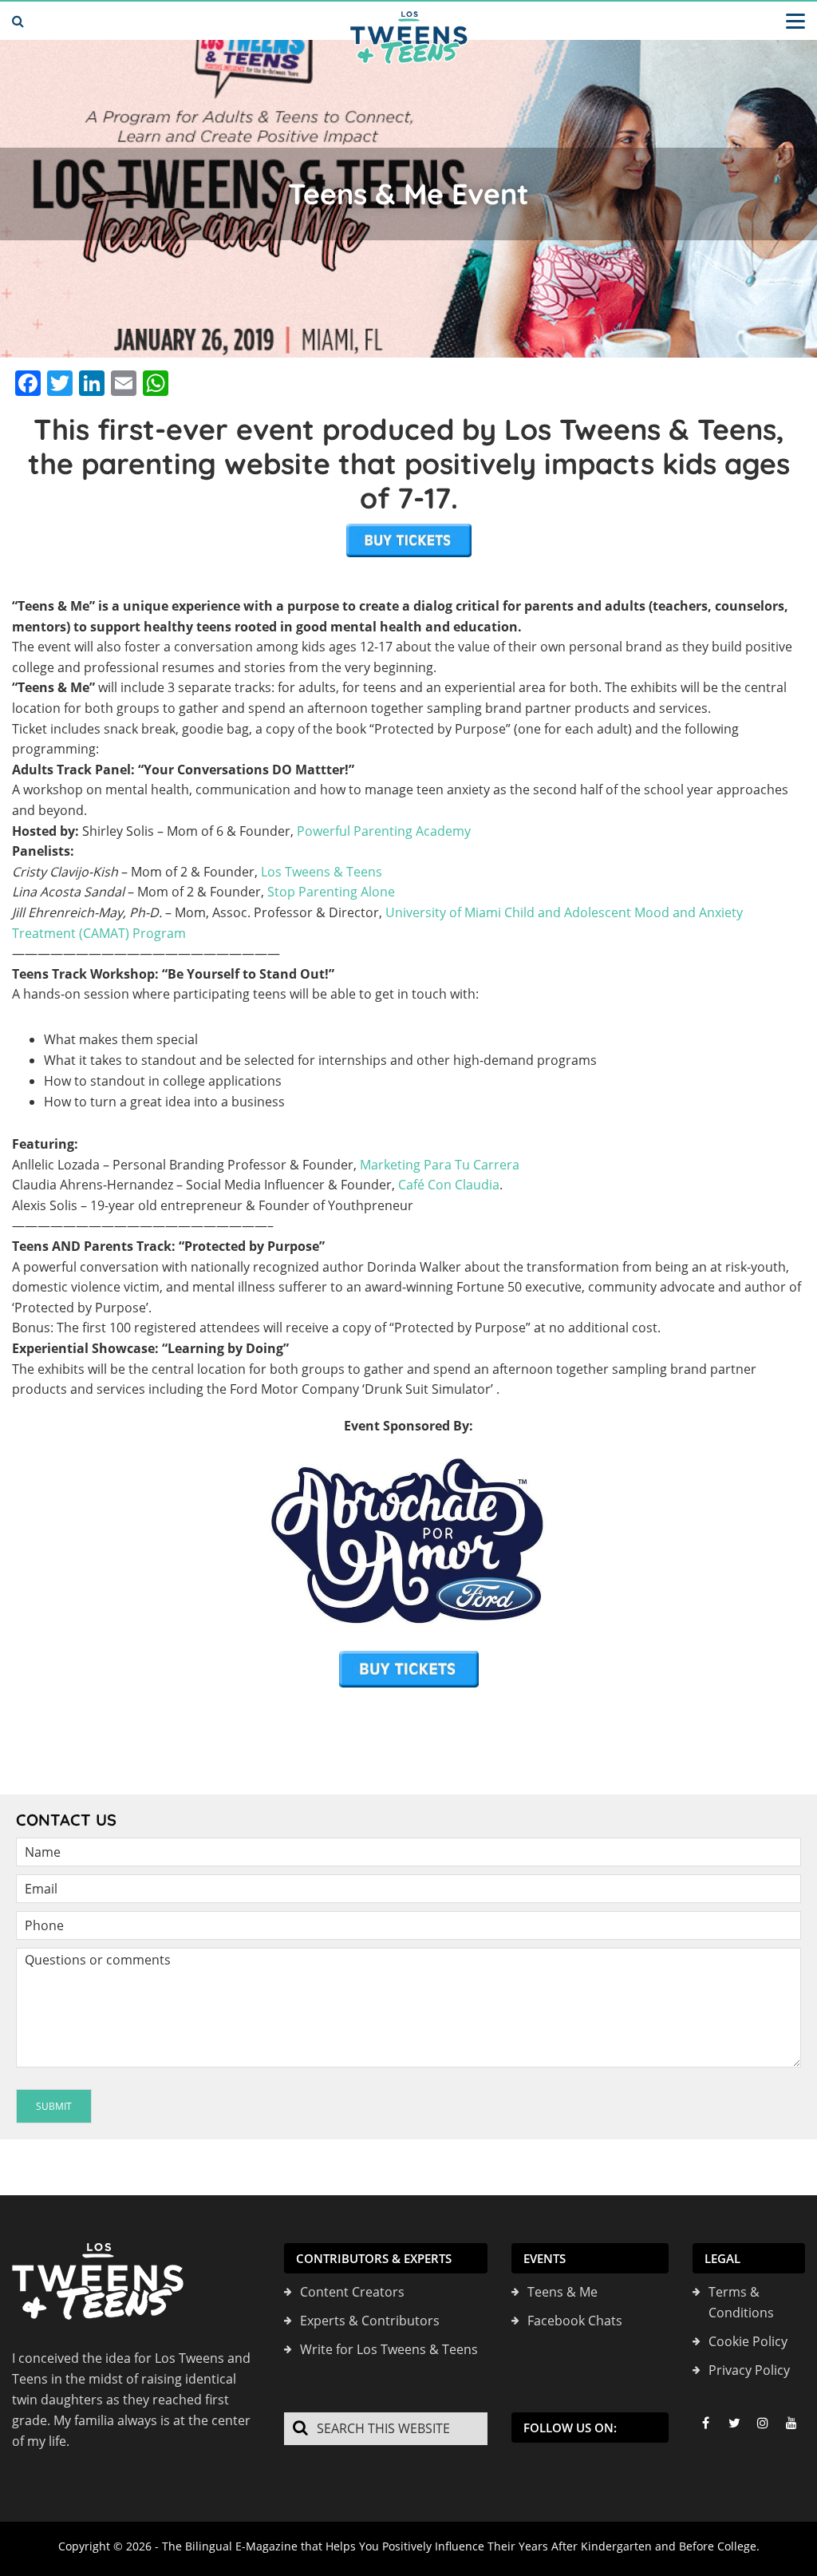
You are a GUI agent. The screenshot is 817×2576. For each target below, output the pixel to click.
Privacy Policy (749, 2370)
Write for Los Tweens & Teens (389, 2349)
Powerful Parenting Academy (384, 831)
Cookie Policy (748, 2341)
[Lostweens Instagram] (763, 2423)
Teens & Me (562, 2292)
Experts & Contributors (370, 2321)
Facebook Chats (575, 2321)
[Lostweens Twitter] (734, 2423)
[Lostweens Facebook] (705, 2423)
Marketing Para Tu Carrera (440, 1165)
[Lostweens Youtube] (791, 2423)
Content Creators (352, 2292)
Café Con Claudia (449, 1185)
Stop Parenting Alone (331, 892)
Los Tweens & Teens (322, 872)
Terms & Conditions (741, 2302)
